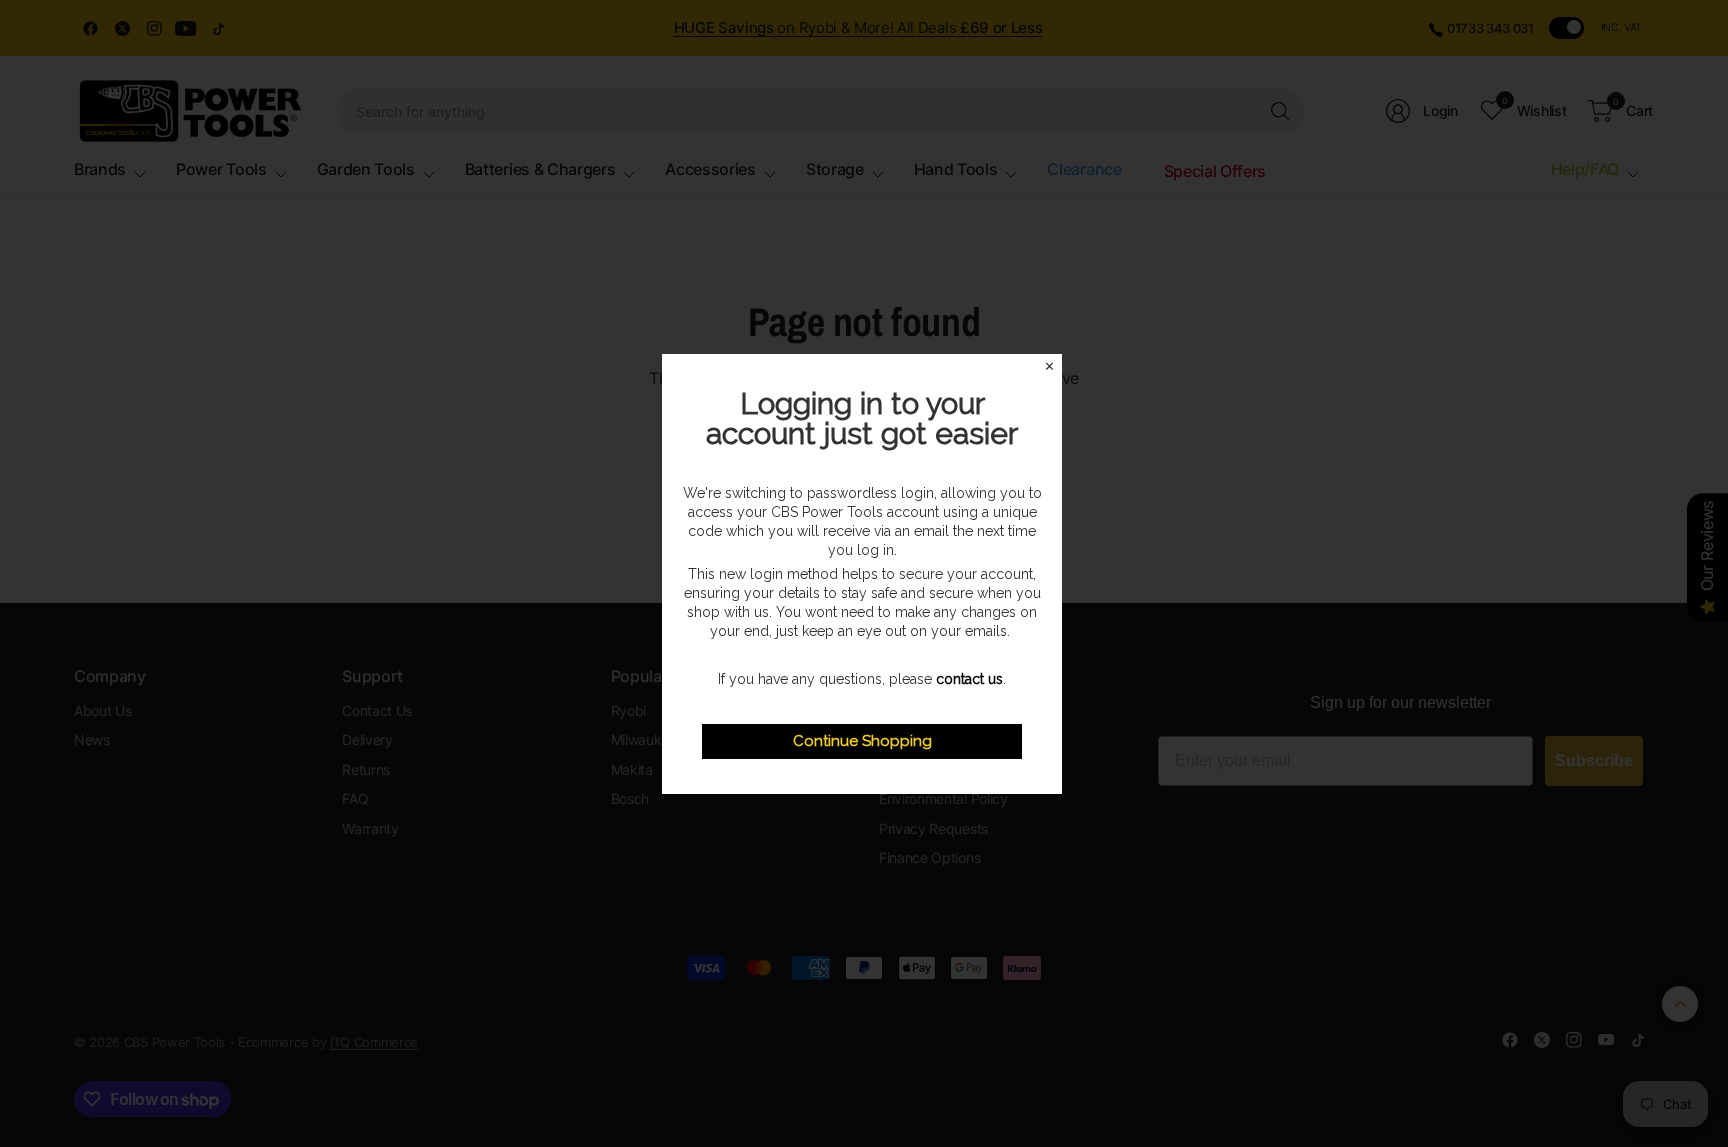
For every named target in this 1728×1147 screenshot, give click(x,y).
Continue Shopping (862, 741)
